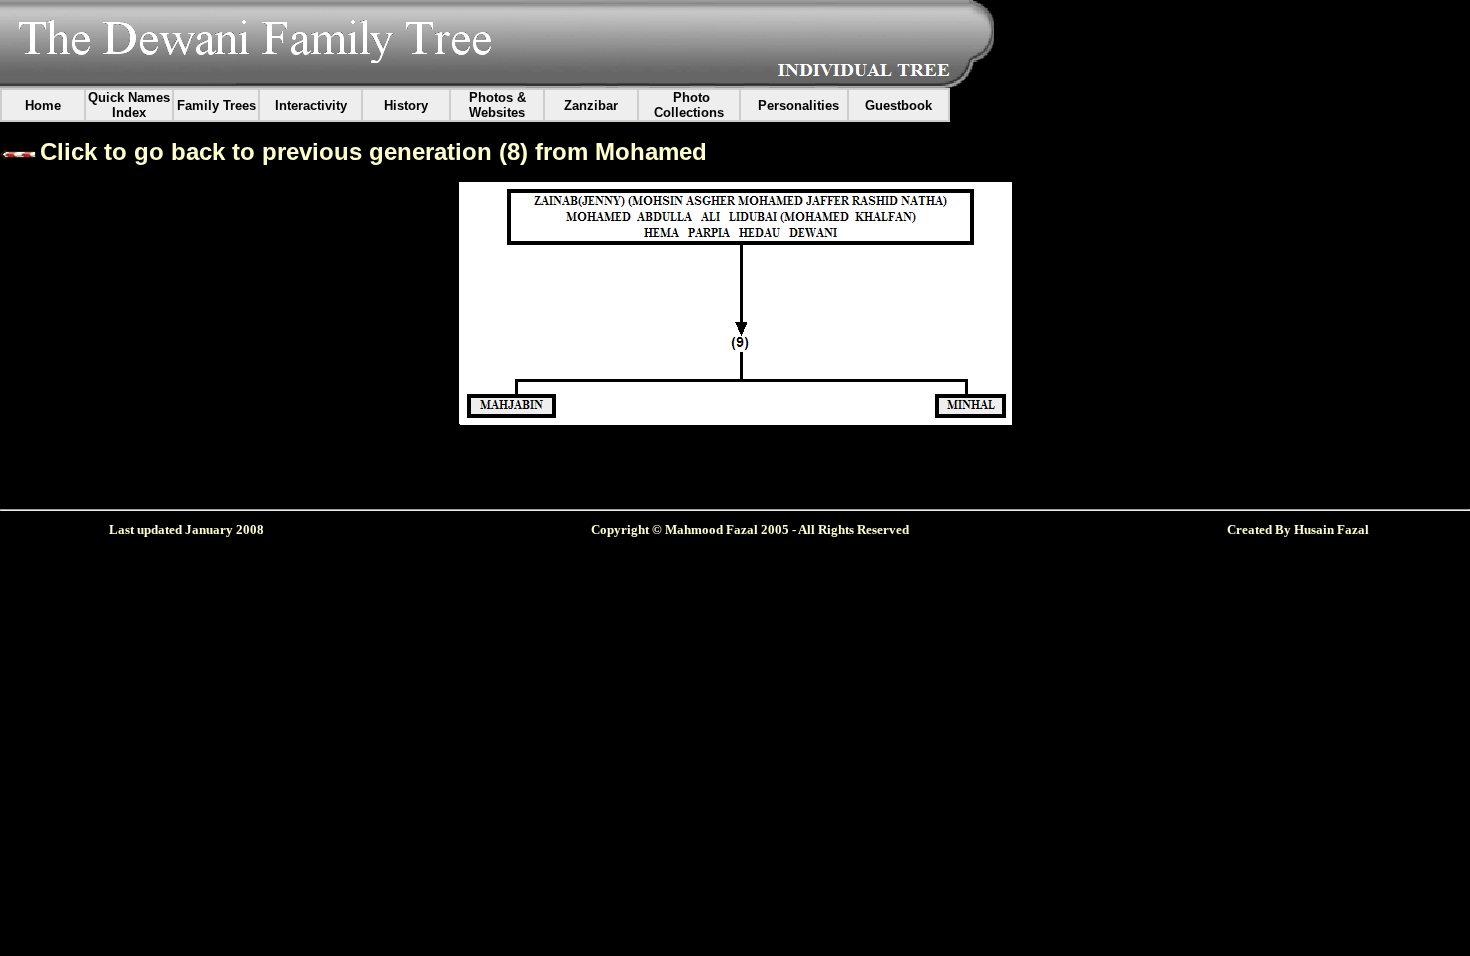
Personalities (798, 105)
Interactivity (311, 105)
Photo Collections (689, 105)
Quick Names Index (129, 105)
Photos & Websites (497, 105)
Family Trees (216, 105)
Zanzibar (591, 105)
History (406, 105)
